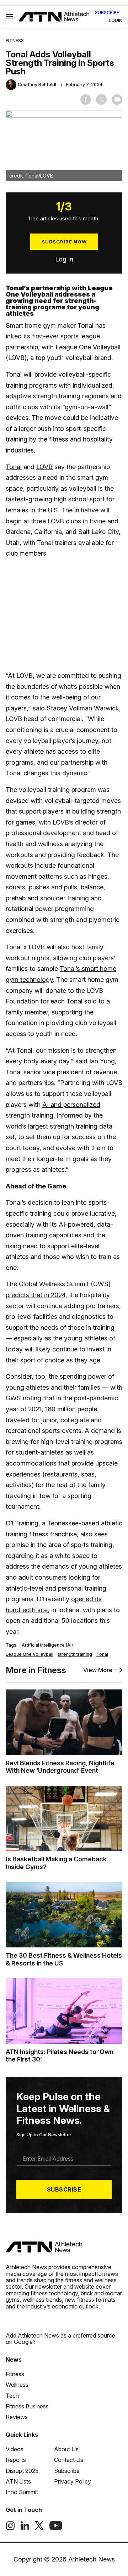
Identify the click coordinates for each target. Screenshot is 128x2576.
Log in (64, 259)
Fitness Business (27, 2406)
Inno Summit (22, 2492)
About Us (66, 2449)
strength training (75, 1654)
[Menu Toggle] (9, 17)
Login (116, 21)
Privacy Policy (73, 2481)
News (14, 2360)
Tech (12, 2396)
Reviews (17, 2417)
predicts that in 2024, (36, 1295)
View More (98, 1670)
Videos (15, 2449)
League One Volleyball (30, 1654)
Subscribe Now (64, 242)
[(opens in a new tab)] (10, 2528)
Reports (16, 2460)
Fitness (15, 41)
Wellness (17, 2385)
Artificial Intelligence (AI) (47, 1645)
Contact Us (69, 2460)
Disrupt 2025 (22, 2471)
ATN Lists (18, 2481)
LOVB (44, 467)
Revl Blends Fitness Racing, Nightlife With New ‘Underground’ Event (60, 1767)
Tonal (14, 467)
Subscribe (107, 13)
